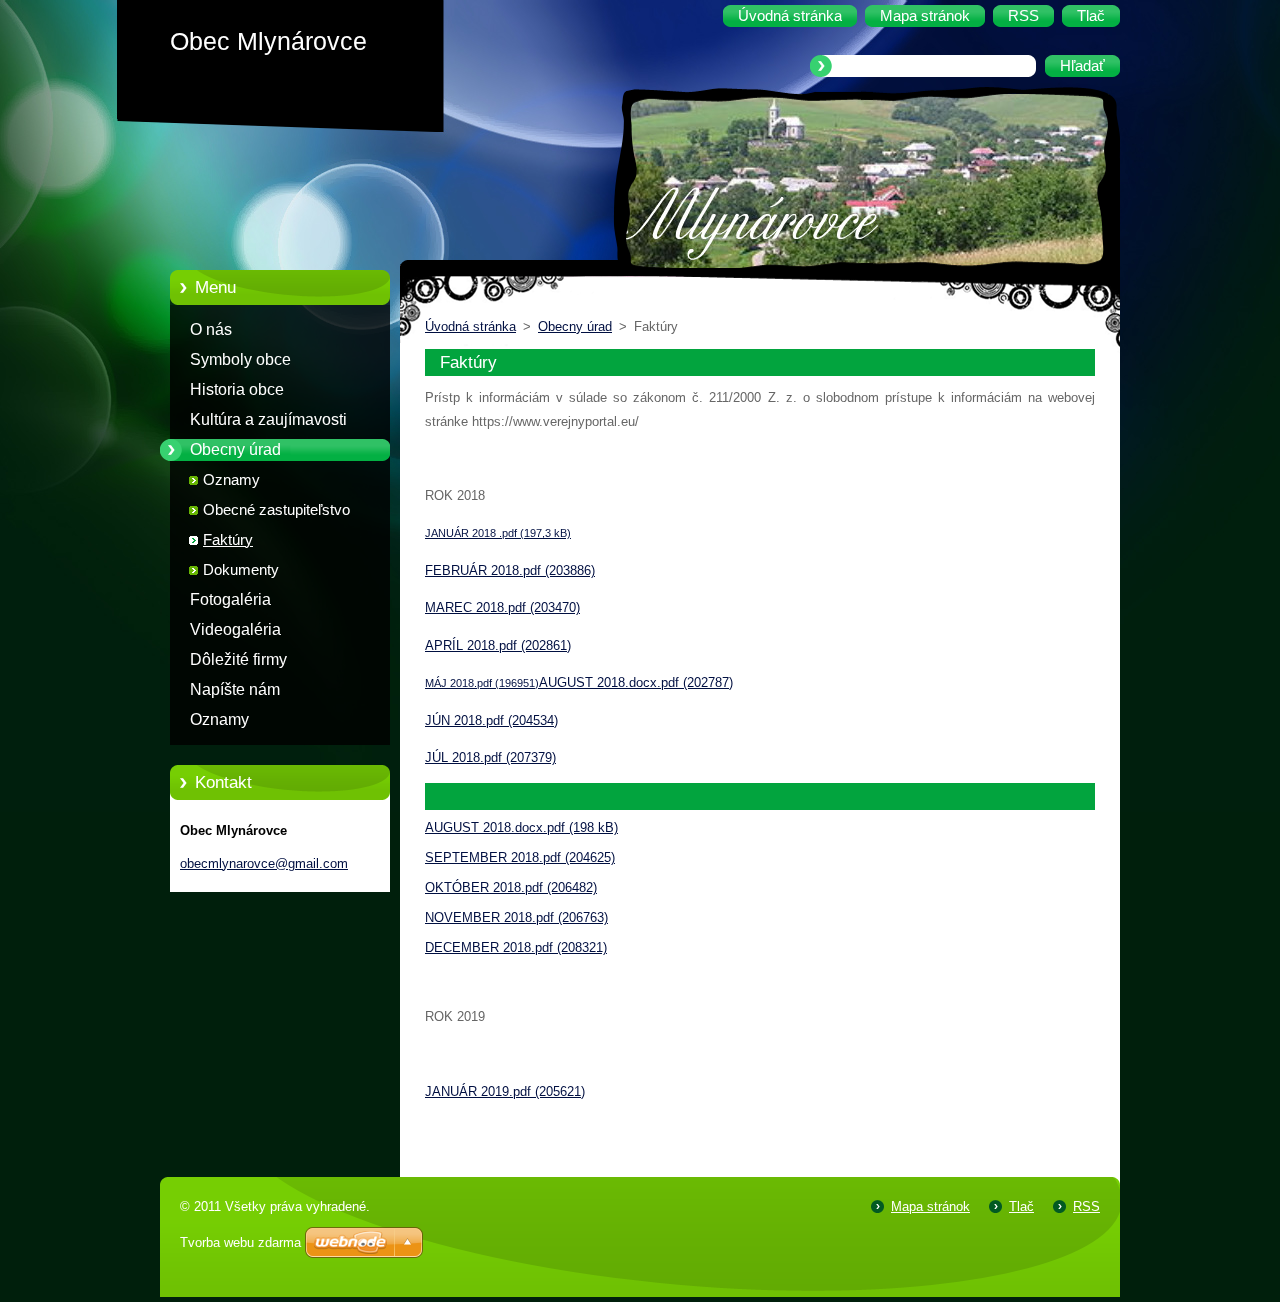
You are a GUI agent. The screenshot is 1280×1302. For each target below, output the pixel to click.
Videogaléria (235, 629)
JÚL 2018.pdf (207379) (490, 757)
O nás (211, 329)
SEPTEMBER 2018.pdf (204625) (520, 857)
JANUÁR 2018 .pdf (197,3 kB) (498, 533)
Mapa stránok (930, 1206)
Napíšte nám (235, 689)
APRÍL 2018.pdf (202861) (498, 645)
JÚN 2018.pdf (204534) (491, 720)
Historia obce (237, 389)
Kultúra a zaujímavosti (268, 419)
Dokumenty (241, 570)
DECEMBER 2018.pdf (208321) (516, 947)
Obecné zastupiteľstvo (276, 510)
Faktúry (228, 540)
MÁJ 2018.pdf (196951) (482, 683)
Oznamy (231, 480)
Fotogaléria (230, 599)
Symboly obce (240, 359)
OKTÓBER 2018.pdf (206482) (511, 887)
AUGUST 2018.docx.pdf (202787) (636, 682)
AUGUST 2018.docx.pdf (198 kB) (521, 827)
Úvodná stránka (470, 326)
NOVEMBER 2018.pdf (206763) (516, 917)
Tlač (1021, 1206)
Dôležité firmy (238, 659)
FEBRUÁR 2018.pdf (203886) (510, 570)
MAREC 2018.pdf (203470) (502, 607)
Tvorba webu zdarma (240, 1242)
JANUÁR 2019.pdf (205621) (505, 1091)
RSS (1086, 1206)
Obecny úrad (235, 449)
